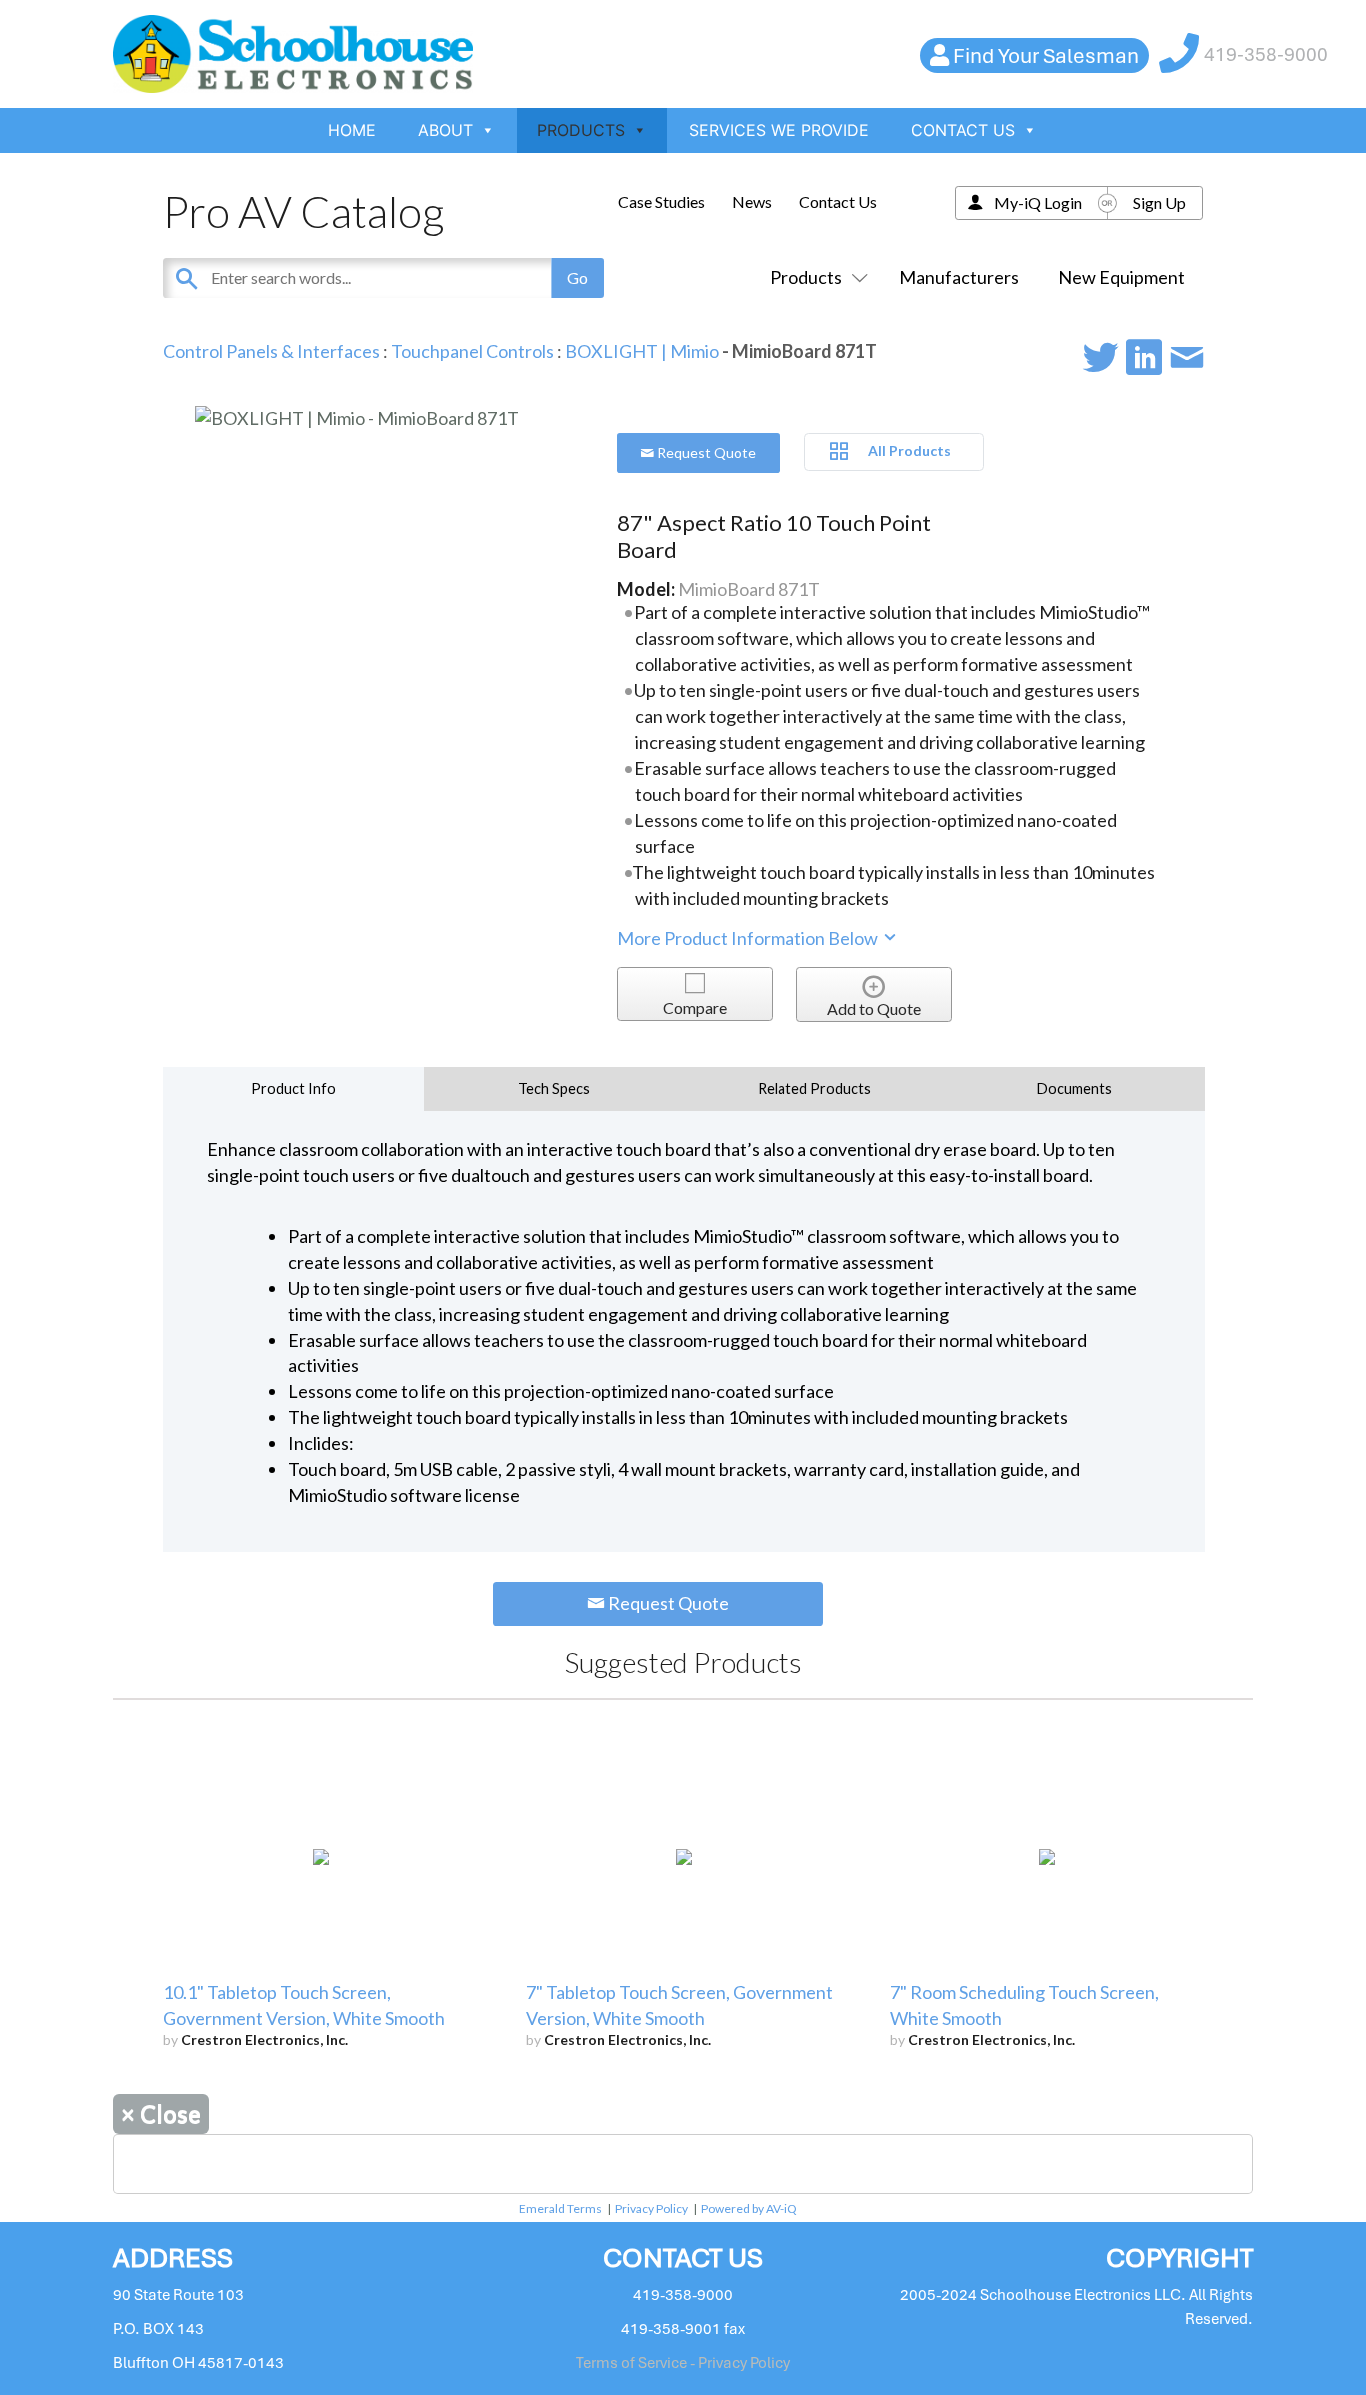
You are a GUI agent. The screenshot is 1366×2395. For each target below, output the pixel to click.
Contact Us (838, 201)
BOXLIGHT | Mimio (642, 351)
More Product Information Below (749, 938)
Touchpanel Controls (472, 351)
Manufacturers (959, 277)
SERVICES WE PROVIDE (779, 130)
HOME (352, 130)
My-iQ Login (1038, 202)
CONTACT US (963, 130)
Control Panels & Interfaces (271, 351)
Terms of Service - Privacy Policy (683, 2363)
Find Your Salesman (1046, 55)
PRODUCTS (581, 130)
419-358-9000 (1266, 54)
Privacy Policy (651, 2208)
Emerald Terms (560, 2208)
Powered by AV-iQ (749, 2208)
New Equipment (1121, 277)
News (752, 201)
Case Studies (661, 201)
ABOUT (445, 130)
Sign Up (1159, 202)
